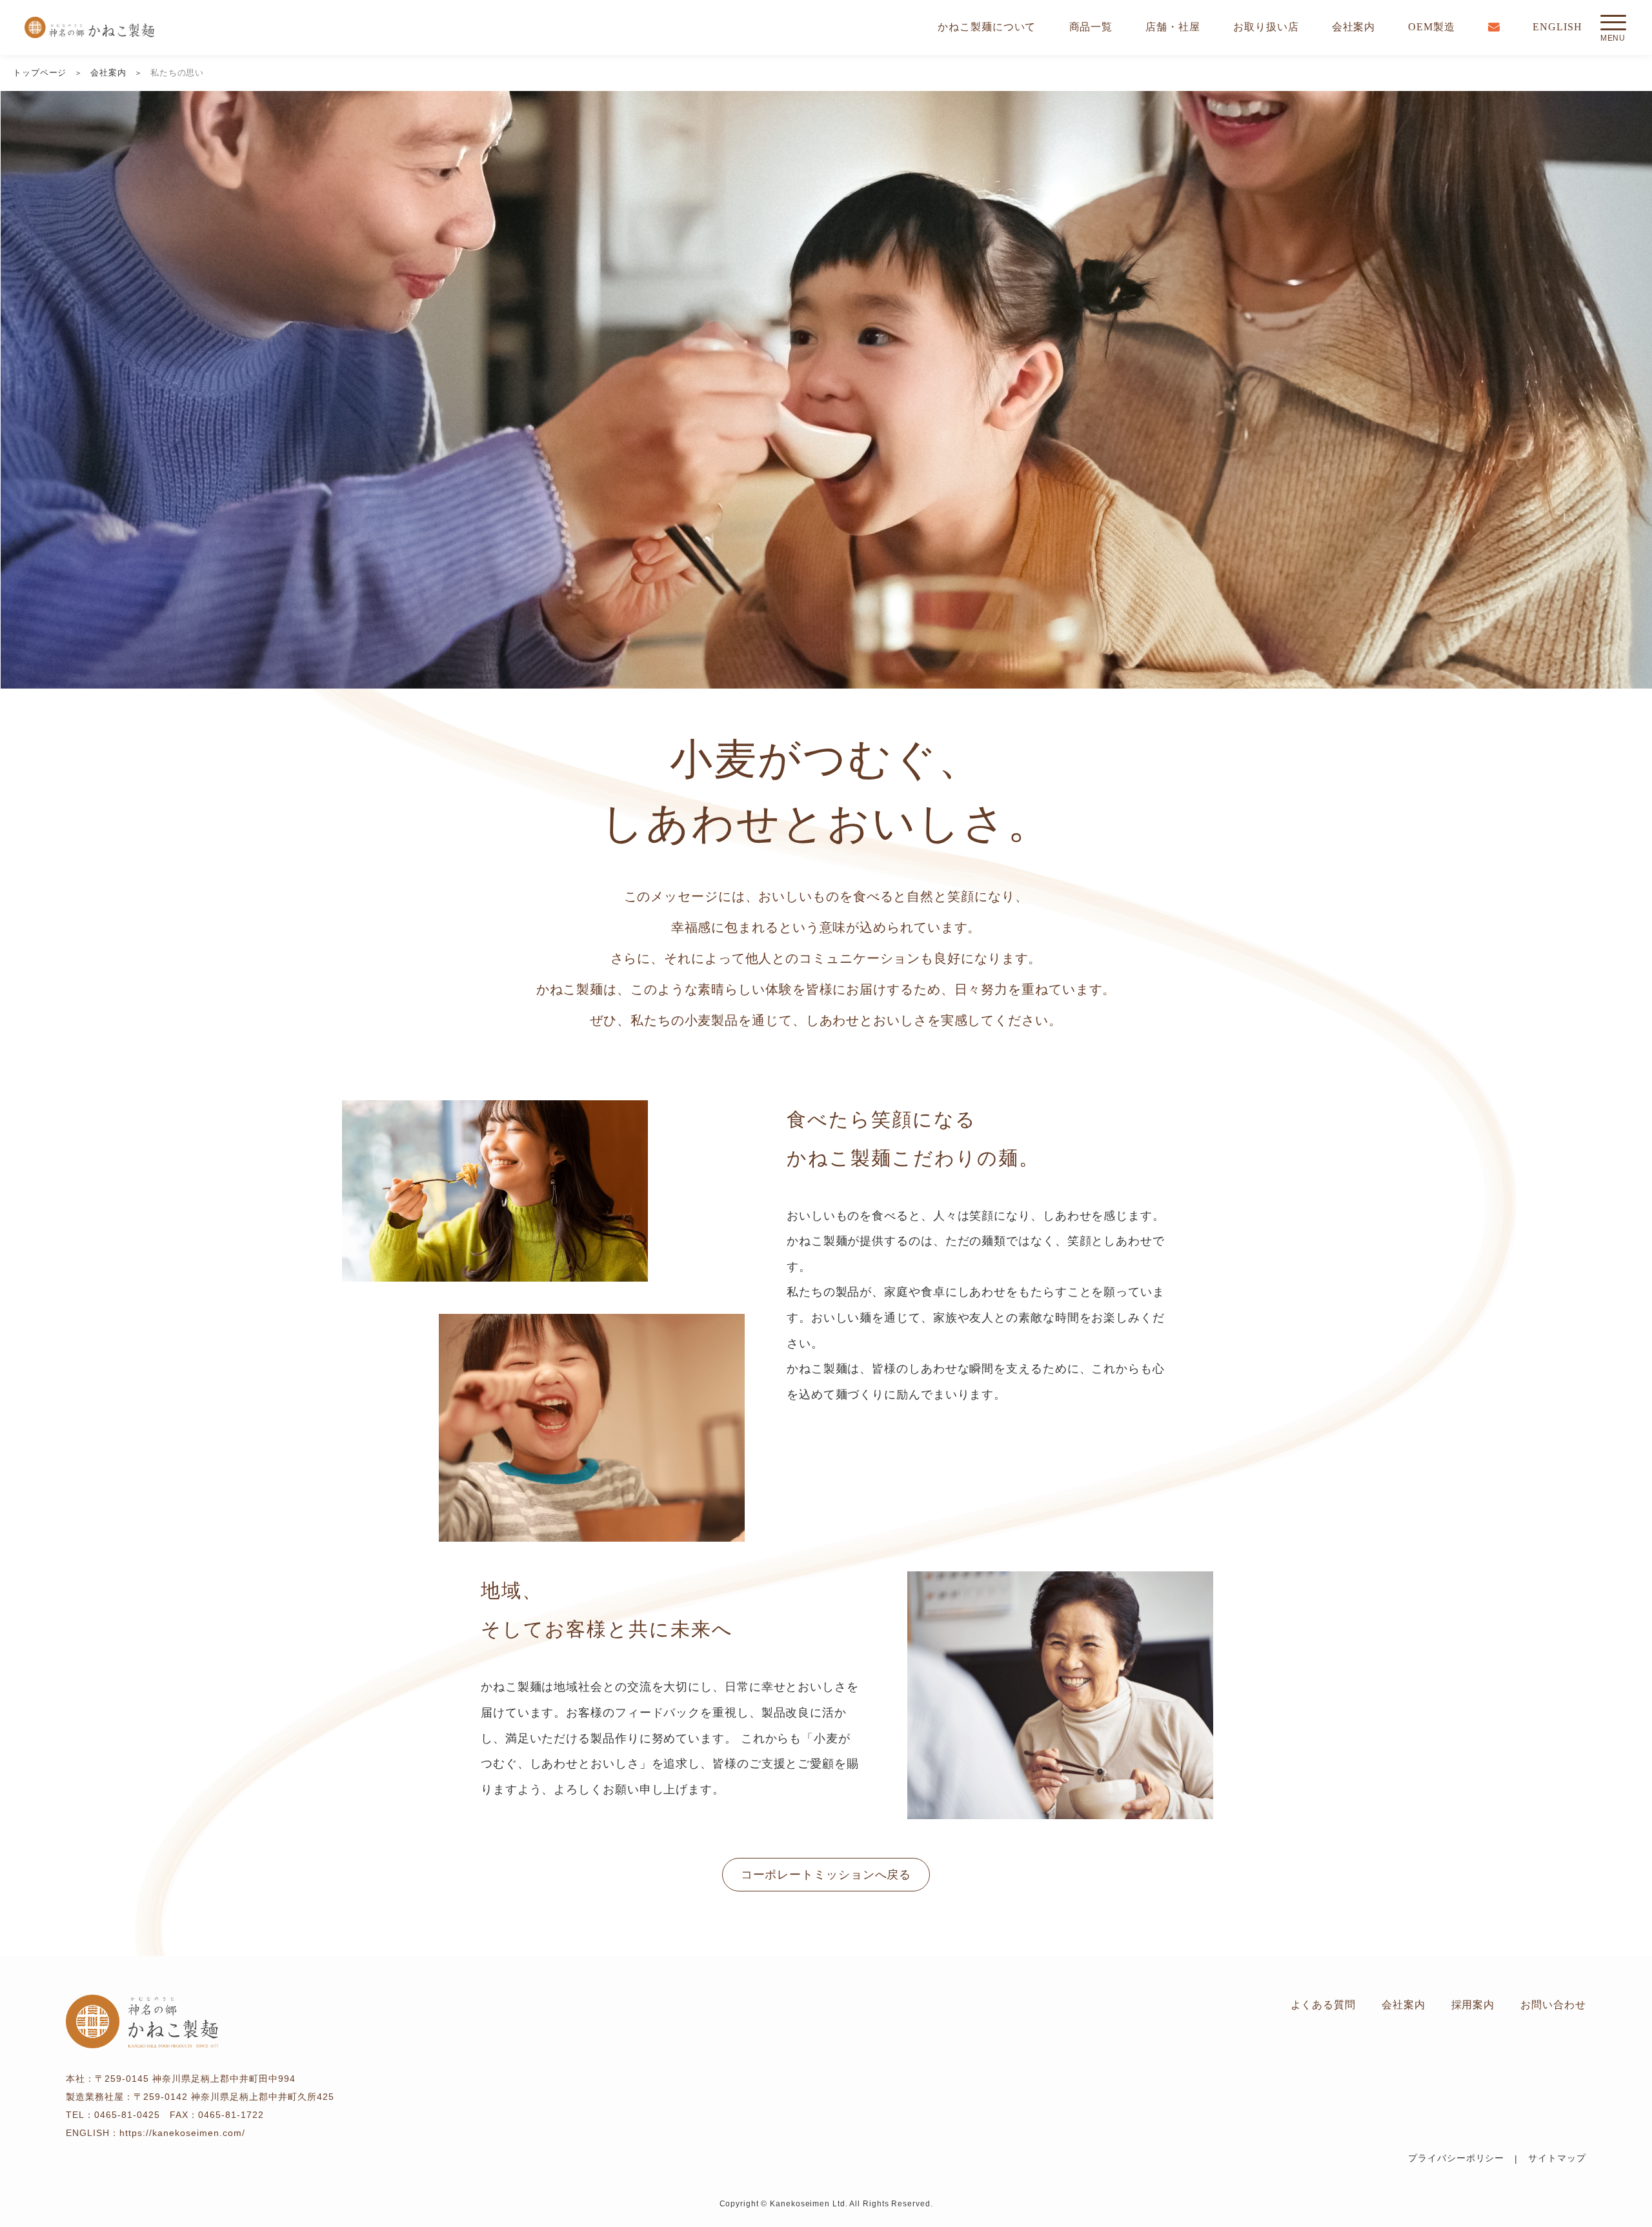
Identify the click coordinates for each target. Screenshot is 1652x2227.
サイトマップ (1557, 2158)
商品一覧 (1091, 27)
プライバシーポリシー (1456, 2158)
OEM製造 (1432, 27)
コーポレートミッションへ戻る (826, 1875)
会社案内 (1354, 27)
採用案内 (1473, 2005)
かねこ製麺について (987, 27)
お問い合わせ (1553, 2005)
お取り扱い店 (1266, 27)
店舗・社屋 (1173, 27)
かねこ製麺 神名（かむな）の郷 (89, 27)
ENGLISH (1557, 27)
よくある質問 (1323, 2005)
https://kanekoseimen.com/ (182, 2133)
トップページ (40, 73)
